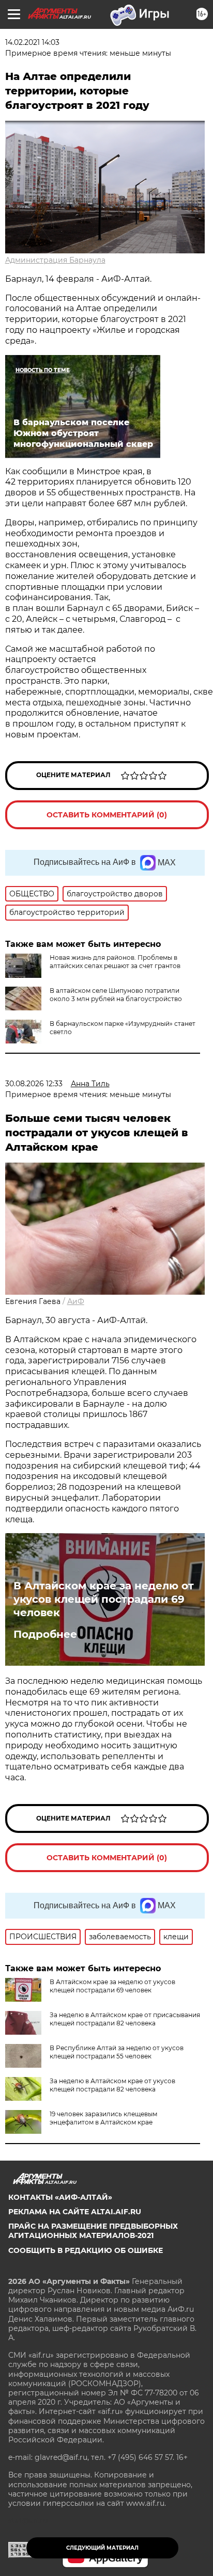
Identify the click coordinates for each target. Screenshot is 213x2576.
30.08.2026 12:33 (34, 1084)
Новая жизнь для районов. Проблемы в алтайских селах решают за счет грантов (115, 962)
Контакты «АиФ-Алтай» (60, 2197)
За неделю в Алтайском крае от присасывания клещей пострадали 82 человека (125, 2019)
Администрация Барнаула (55, 260)
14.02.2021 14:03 (32, 42)
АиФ (76, 1301)
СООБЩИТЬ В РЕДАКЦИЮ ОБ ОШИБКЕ (86, 2250)
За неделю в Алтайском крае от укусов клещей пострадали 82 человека (112, 2085)
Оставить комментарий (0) (107, 815)
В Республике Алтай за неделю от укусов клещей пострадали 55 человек (117, 2052)
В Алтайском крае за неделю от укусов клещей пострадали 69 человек (104, 1599)
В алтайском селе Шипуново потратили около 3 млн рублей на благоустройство (116, 995)
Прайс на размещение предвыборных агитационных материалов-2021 (93, 2231)
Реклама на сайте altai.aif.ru (75, 2212)
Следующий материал (102, 2548)
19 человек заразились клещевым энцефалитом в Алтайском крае (103, 2118)
